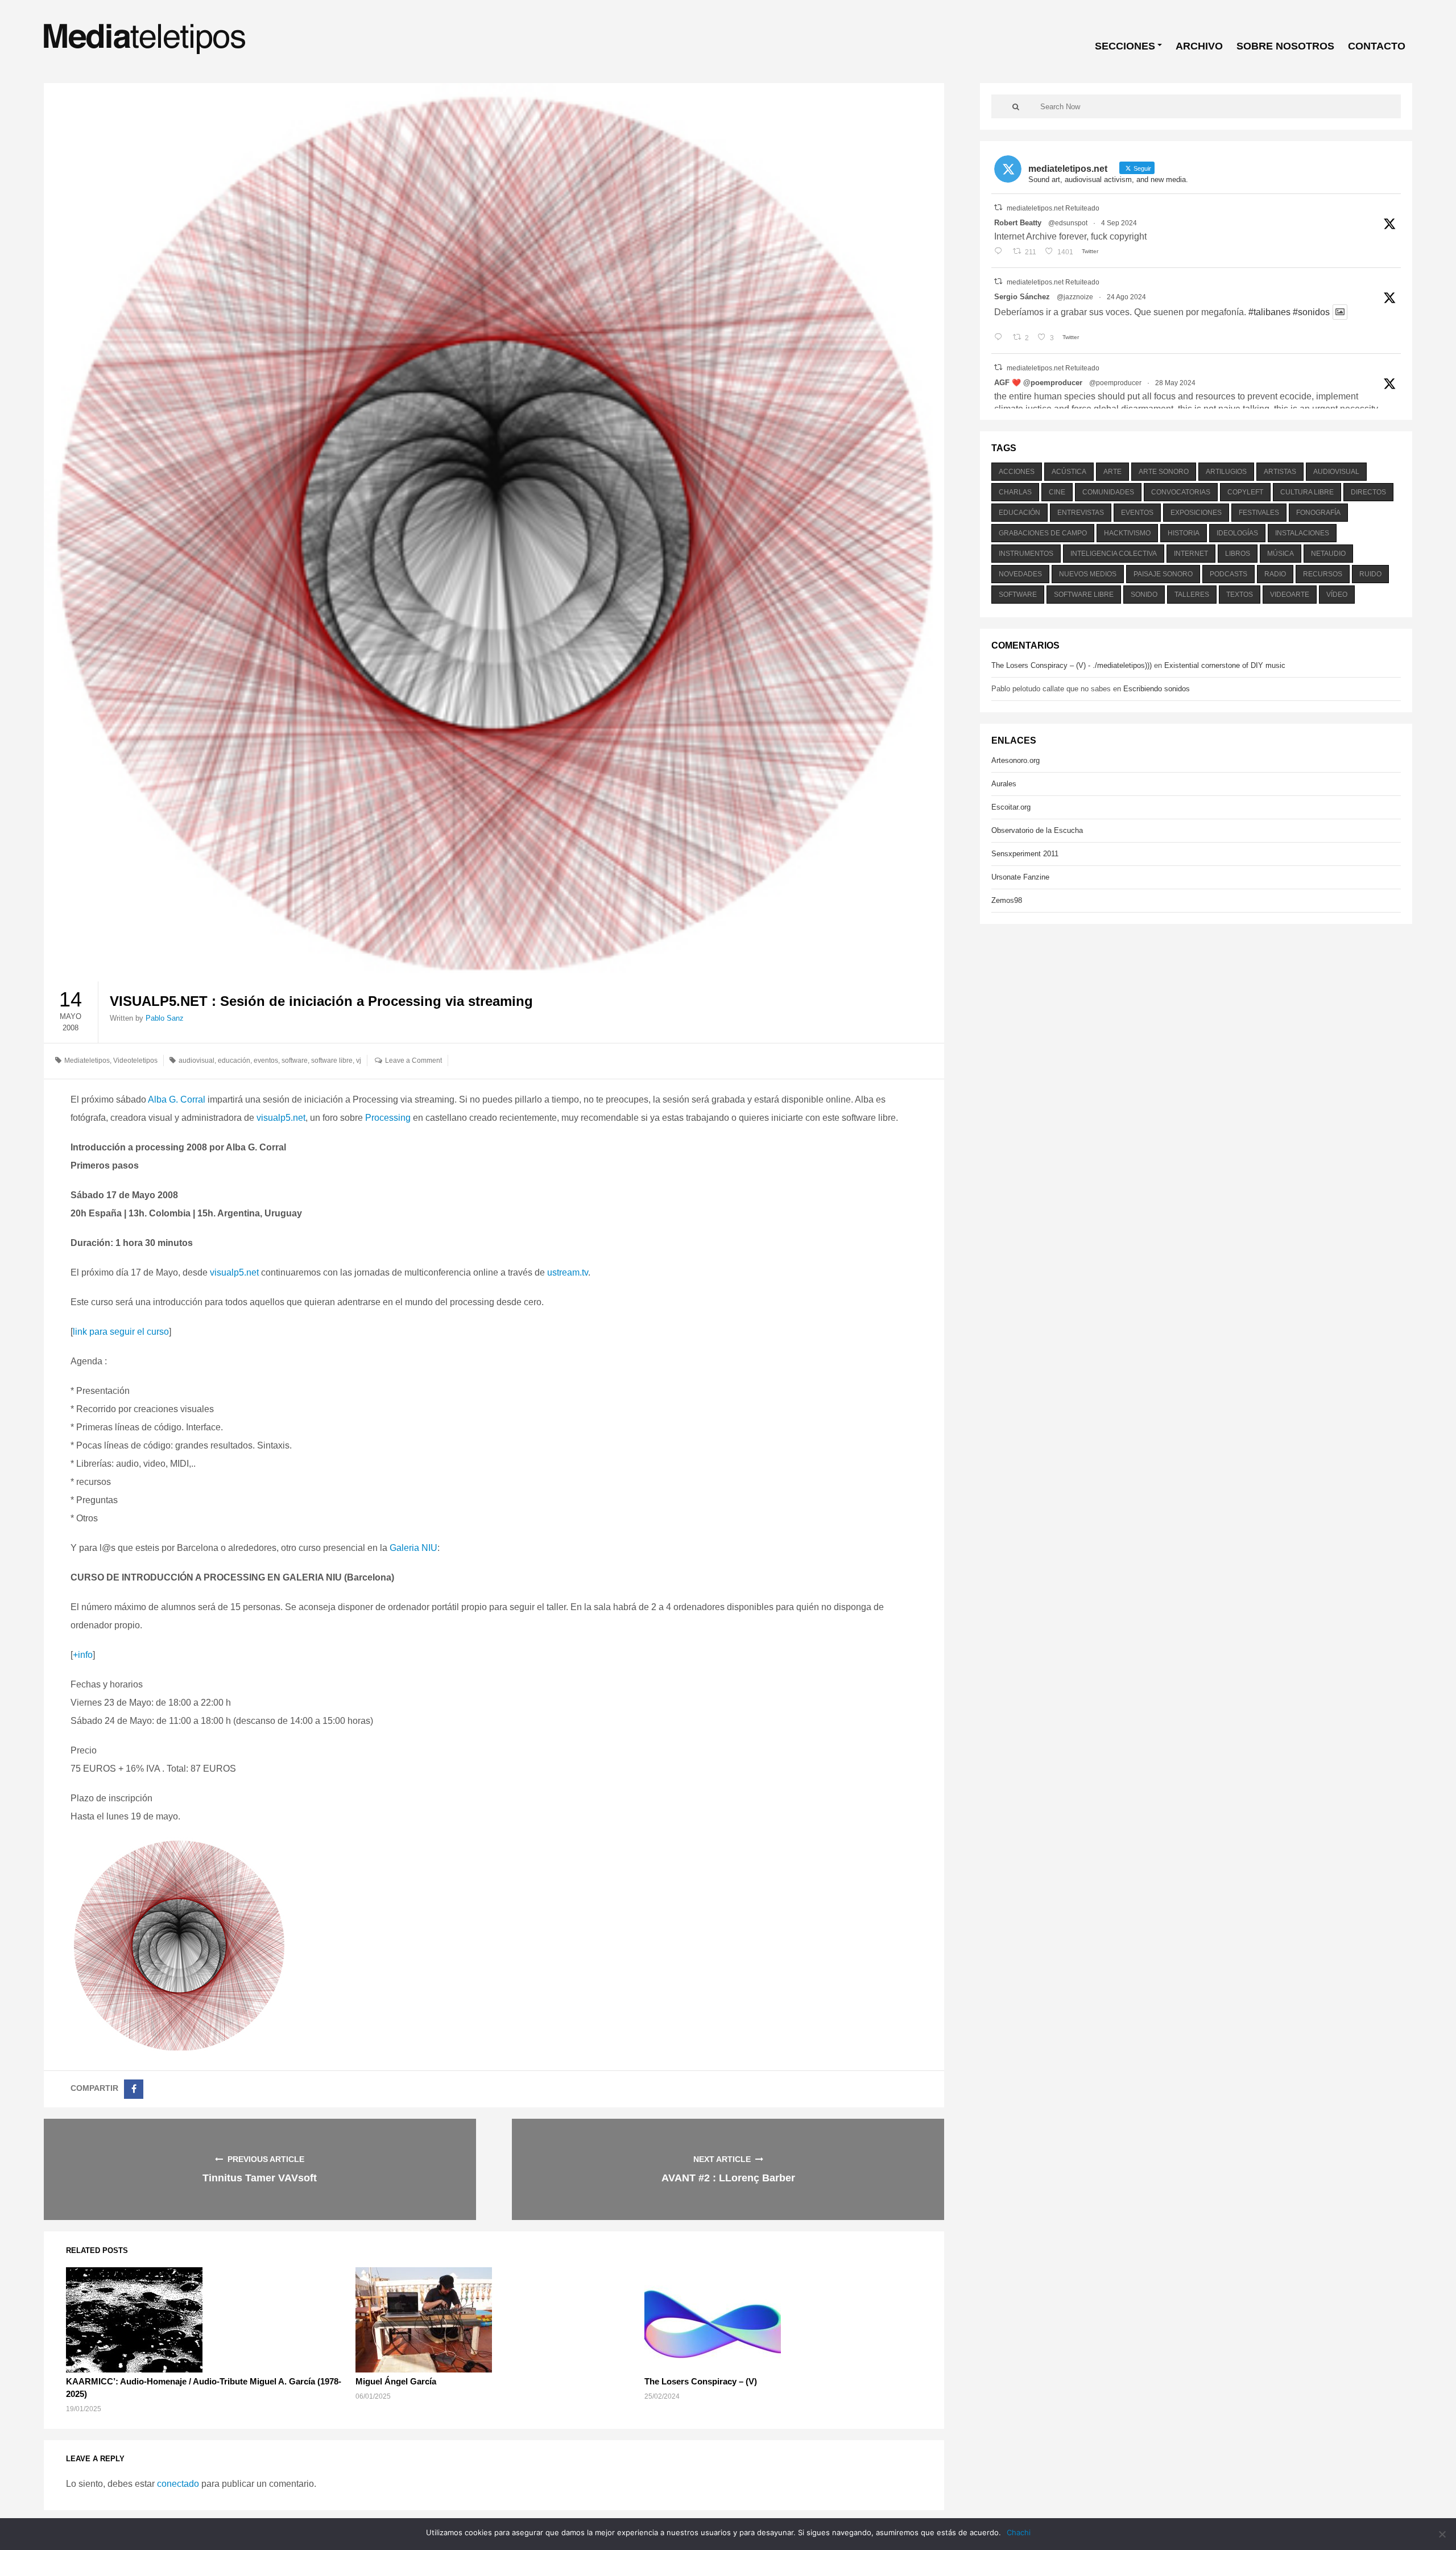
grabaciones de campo (1043, 533)
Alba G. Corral (177, 1099)
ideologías (1237, 533)
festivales (1259, 513)
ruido (1370, 574)
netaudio (1328, 554)
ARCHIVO (1199, 46)
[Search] (1016, 106)
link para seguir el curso (121, 1332)
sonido (1144, 595)
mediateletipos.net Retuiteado (1053, 208)
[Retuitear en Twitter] (998, 207)
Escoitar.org (1011, 807)
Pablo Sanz (165, 1018)
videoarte (1290, 595)
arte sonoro (1164, 472)
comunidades (1108, 492)
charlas (1015, 492)
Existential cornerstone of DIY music (1225, 665)
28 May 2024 (1175, 383)
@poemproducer (1115, 383)
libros (1238, 554)
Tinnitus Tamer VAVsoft (260, 2178)
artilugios (1226, 472)
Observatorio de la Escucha (1037, 830)
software (295, 1061)
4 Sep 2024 (1119, 223)
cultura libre (1307, 492)
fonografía (1318, 513)
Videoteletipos (135, 1061)
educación (234, 1061)
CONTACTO (1377, 46)
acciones (1017, 472)
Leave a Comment (413, 1061)
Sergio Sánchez (1022, 297)
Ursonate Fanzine (1020, 877)
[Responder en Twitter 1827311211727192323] (1001, 338)
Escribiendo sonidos (1157, 689)
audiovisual (197, 1061)
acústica (1069, 472)
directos (1368, 492)
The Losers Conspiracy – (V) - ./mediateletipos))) (1072, 665)
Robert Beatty (1018, 223)
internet (1191, 554)
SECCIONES (1125, 46)
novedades (1020, 574)
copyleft (1245, 492)
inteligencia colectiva (1114, 554)
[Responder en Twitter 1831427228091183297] (1001, 252)
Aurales (1004, 784)
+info (83, 1655)
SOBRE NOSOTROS (1285, 46)
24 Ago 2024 (1126, 297)
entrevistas (1081, 513)
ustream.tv (568, 1272)
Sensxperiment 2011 (1025, 854)
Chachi (1019, 2532)
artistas (1280, 472)
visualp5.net (281, 1118)
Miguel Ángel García (396, 2381)
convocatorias (1181, 492)
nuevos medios (1088, 574)
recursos (1323, 574)
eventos (266, 1061)
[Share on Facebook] (134, 2089)
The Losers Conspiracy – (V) (701, 2381)
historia (1184, 533)
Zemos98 (1007, 900)
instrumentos (1026, 554)
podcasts (1228, 574)
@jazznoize (1075, 297)
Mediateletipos (87, 1061)
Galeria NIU (413, 1548)
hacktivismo (1127, 533)
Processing (388, 1118)
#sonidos (1311, 312)
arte (1112, 472)
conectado (178, 2484)
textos (1240, 595)
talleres (1192, 595)
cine (1057, 492)
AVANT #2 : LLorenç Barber (728, 2178)
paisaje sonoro (1163, 574)
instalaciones (1302, 533)
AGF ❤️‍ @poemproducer (1038, 383)
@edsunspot (1068, 223)
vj (359, 1061)
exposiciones (1196, 513)
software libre (332, 1061)
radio (1275, 574)
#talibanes (1269, 312)
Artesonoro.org (1016, 760)
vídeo (1337, 595)
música (1281, 554)
